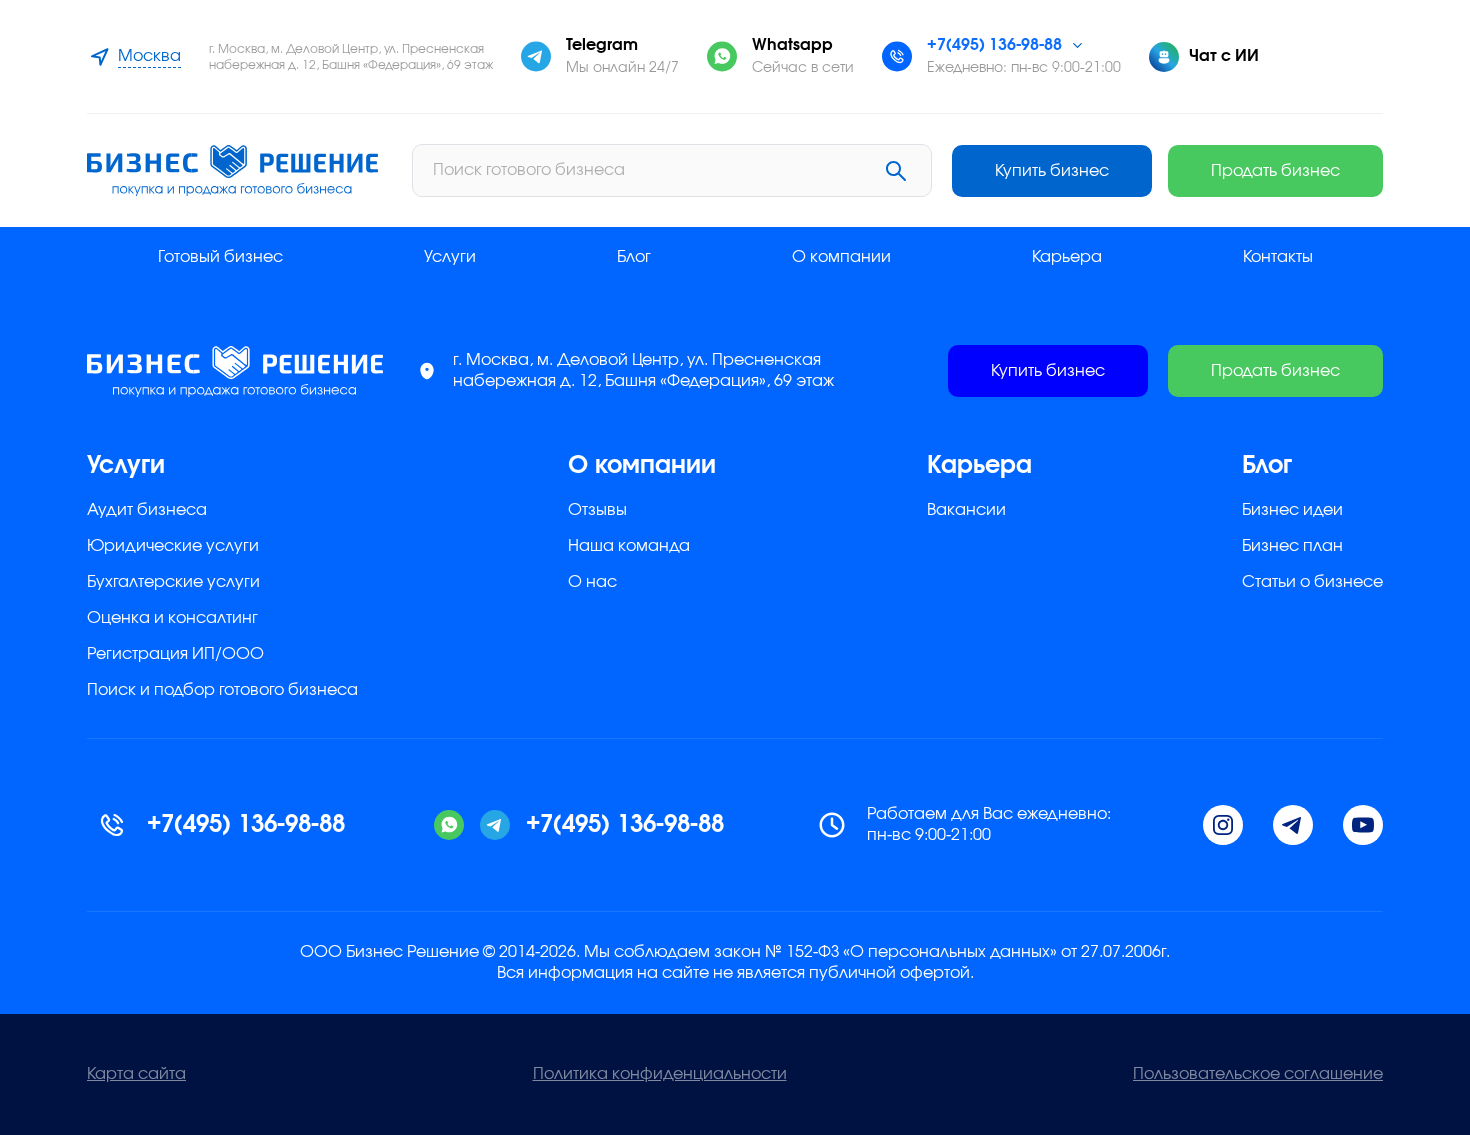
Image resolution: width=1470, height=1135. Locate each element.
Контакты (1278, 257)
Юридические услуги (173, 546)
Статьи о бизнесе (1312, 582)
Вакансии (966, 510)
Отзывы (597, 510)
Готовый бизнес (220, 257)
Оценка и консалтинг (172, 618)
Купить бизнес (1052, 171)
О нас (592, 582)
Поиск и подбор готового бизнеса (222, 690)
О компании (841, 257)
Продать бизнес (1275, 171)
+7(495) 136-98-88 (994, 45)
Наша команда (629, 546)
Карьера (1067, 257)
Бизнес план (1292, 546)
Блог (634, 257)
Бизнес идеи (1292, 510)
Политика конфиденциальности (660, 1074)
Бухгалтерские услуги (173, 582)
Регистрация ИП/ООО (175, 654)
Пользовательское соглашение (1258, 1074)
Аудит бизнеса (147, 510)
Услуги (450, 257)
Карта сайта (136, 1074)
